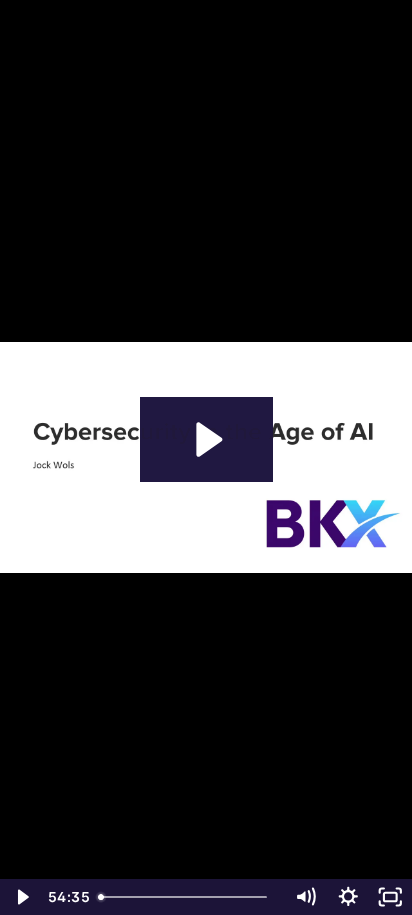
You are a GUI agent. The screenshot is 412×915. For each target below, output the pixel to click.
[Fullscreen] (390, 897)
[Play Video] (21, 897)
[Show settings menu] (348, 897)
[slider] (187, 897)
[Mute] (305, 897)
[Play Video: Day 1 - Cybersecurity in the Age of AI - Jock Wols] (206, 439)
